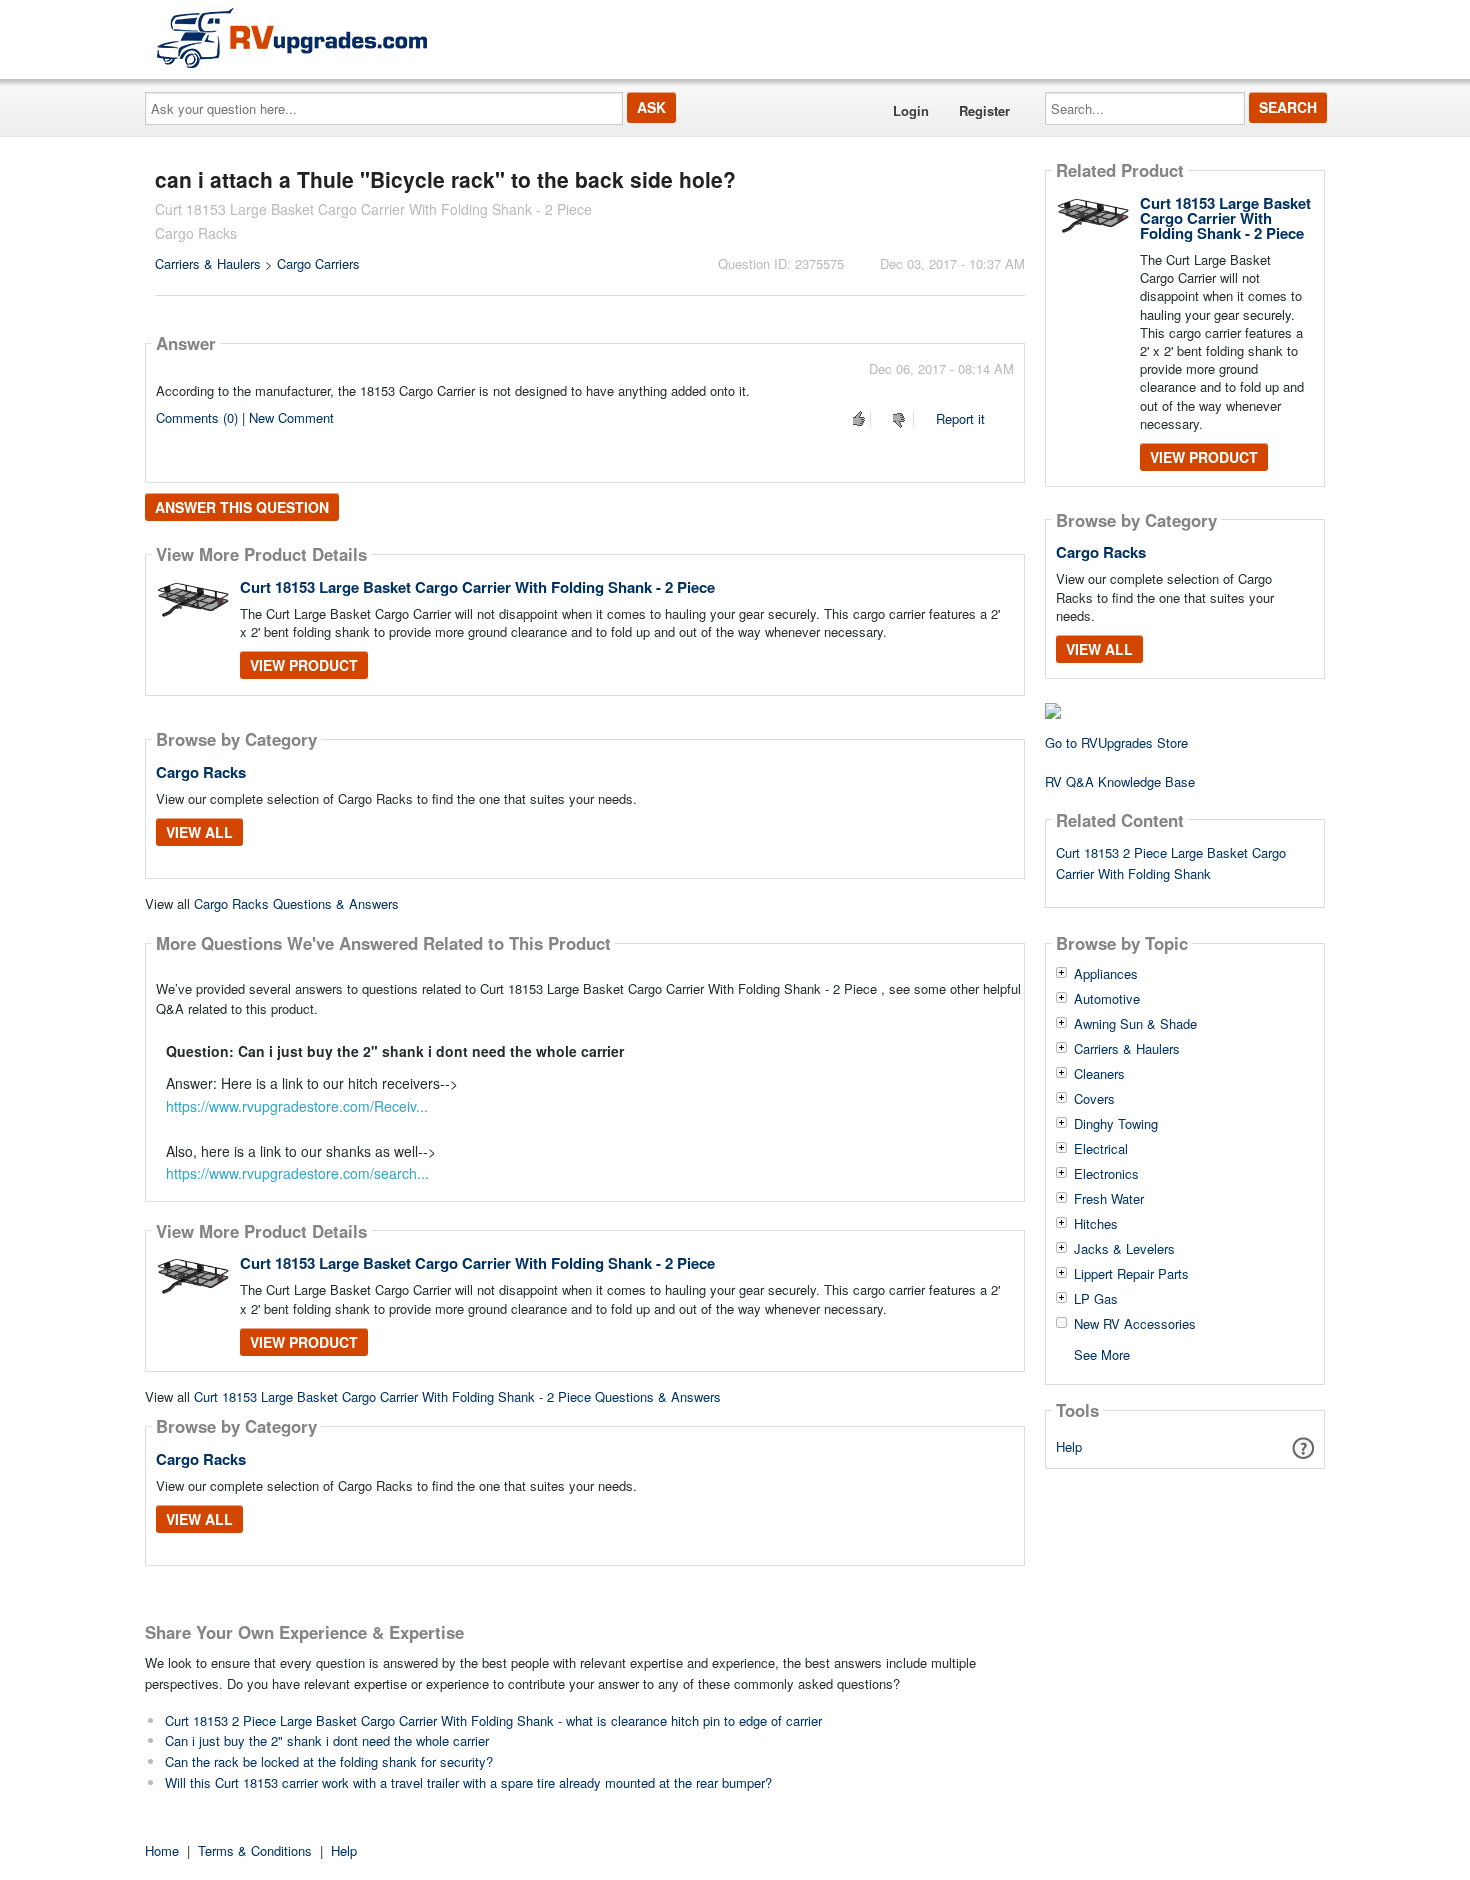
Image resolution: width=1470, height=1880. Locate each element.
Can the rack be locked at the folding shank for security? (329, 1761)
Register (984, 110)
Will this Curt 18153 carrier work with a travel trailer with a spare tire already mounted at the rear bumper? (468, 1782)
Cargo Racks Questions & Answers (296, 903)
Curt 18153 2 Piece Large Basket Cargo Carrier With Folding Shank (1171, 863)
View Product (304, 665)
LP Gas (1096, 1299)
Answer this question (242, 507)
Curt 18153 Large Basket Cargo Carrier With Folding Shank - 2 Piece (477, 587)
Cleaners (1099, 1074)
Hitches (1096, 1224)
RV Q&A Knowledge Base (1120, 781)
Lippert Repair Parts (1131, 1274)
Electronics (1106, 1174)
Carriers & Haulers (208, 263)
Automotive (1107, 999)
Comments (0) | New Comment (245, 417)
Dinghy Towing (1116, 1124)
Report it (960, 418)
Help (1069, 1446)
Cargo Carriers (318, 263)
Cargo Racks (201, 772)
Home (162, 1850)
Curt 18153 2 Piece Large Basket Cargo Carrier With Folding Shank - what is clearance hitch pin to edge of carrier (493, 1720)
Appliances (1106, 974)
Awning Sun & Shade (1135, 1024)
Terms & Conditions (255, 1850)
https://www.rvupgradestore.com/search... (297, 1173)
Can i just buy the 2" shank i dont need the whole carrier (327, 1740)
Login (911, 110)
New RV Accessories (1135, 1324)
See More (1102, 1353)
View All (199, 832)
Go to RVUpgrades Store (1116, 742)
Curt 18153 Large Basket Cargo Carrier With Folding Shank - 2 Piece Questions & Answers (457, 1396)
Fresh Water (1109, 1199)
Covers (1094, 1099)
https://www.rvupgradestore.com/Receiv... (297, 1106)
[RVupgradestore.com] (292, 37)
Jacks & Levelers (1124, 1249)
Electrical (1101, 1149)
